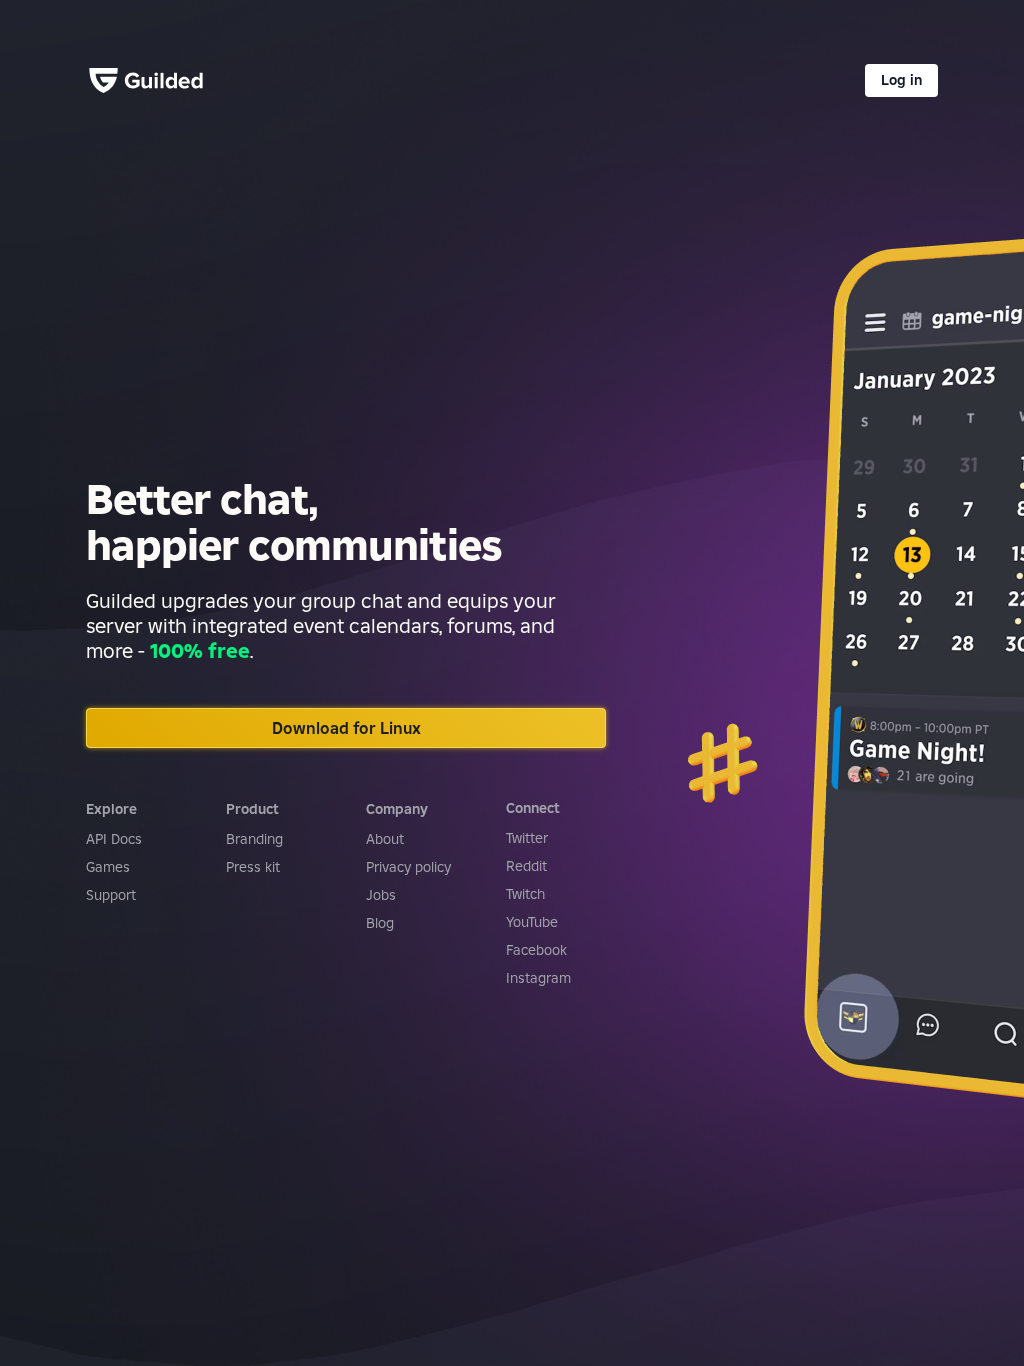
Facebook (536, 950)
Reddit (526, 866)
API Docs (114, 839)
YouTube (532, 922)
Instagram (538, 978)
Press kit (253, 867)
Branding (254, 839)
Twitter (527, 838)
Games (108, 867)
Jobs (381, 895)
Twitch (525, 894)
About (385, 839)
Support (111, 895)
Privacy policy (408, 867)
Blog (380, 923)
